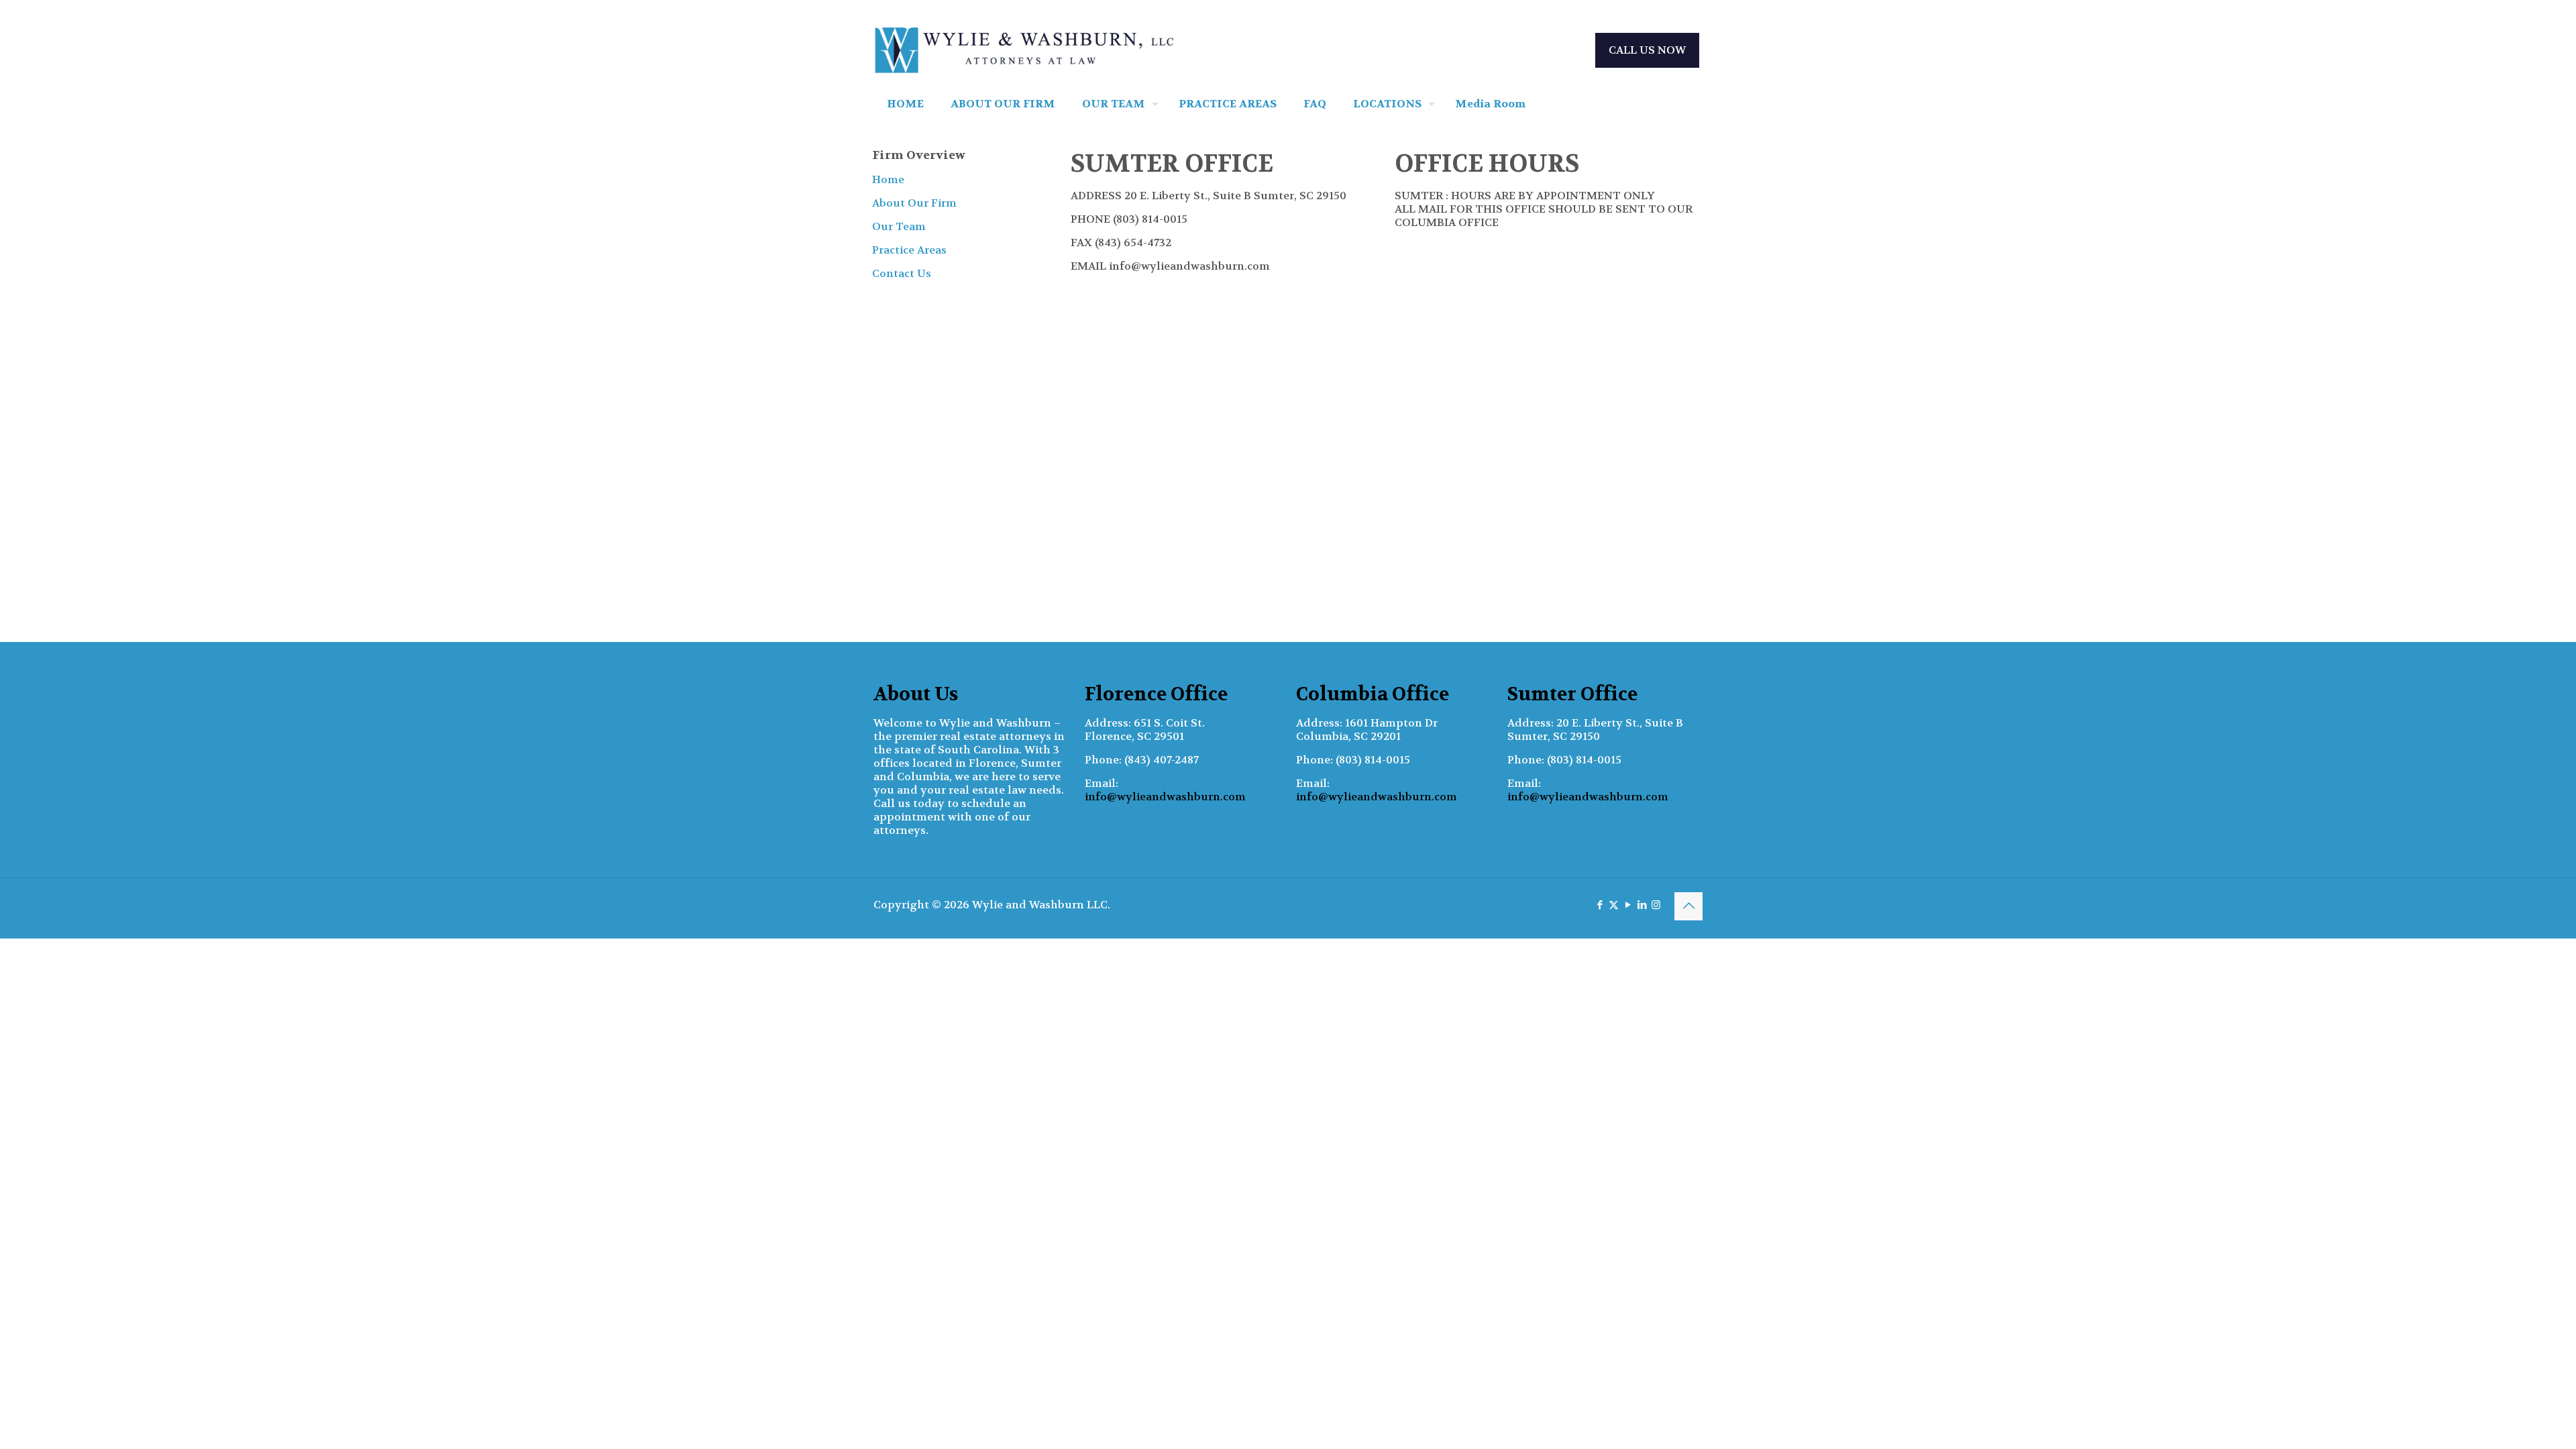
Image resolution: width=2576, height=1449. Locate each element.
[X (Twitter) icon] (1614, 905)
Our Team (899, 226)
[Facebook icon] (1600, 905)
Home (888, 179)
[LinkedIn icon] (1642, 905)
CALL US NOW (1647, 50)
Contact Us (902, 273)
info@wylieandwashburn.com (1165, 797)
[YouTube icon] (1628, 905)
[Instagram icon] (1656, 905)
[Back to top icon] (1688, 906)
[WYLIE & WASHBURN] (1024, 50)
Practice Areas (909, 250)
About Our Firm (914, 203)
